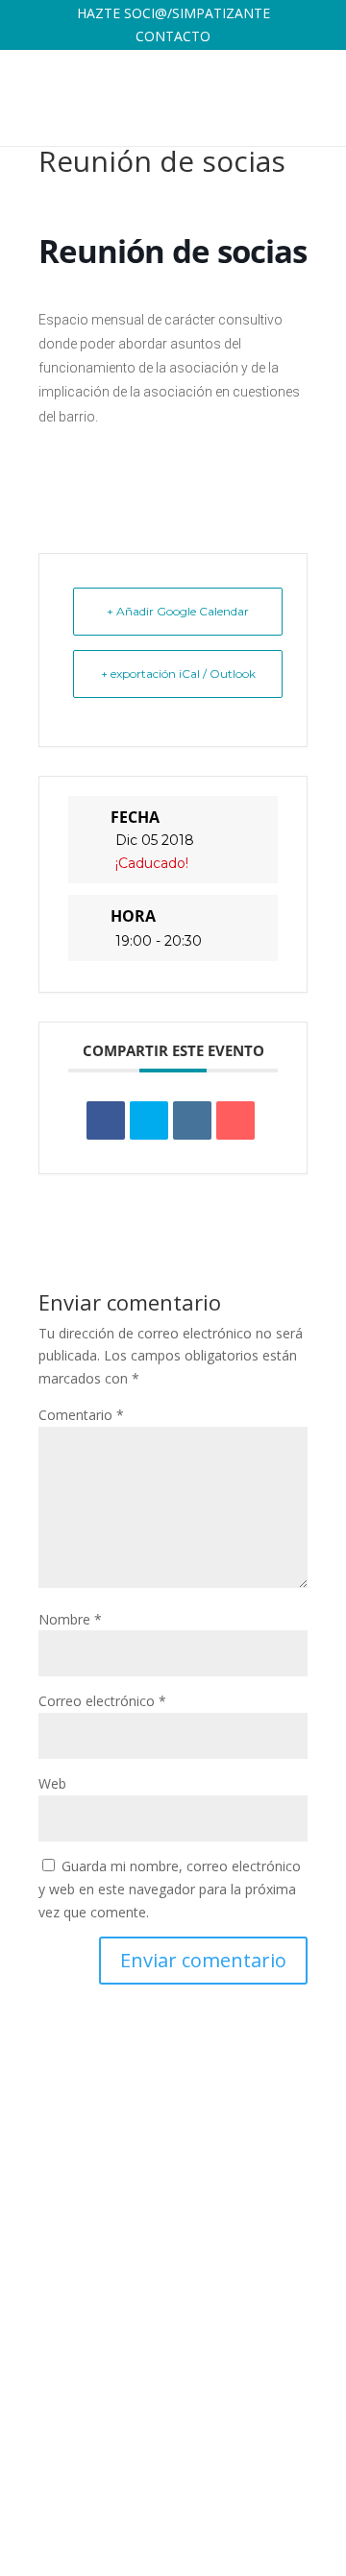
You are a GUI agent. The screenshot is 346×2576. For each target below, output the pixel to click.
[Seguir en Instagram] (258, 2476)
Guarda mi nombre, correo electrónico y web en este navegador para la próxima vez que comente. (170, 1889)
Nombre (70, 1619)
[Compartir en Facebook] (106, 1120)
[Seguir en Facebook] (181, 2476)
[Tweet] (149, 1120)
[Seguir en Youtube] (296, 2476)
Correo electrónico (102, 1701)
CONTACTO (173, 36)
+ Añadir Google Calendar (178, 611)
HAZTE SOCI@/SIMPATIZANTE (173, 13)
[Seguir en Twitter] (219, 2476)
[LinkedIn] (192, 1120)
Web (52, 1783)
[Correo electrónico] (235, 1120)
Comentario (81, 1415)
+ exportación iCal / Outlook (178, 674)
